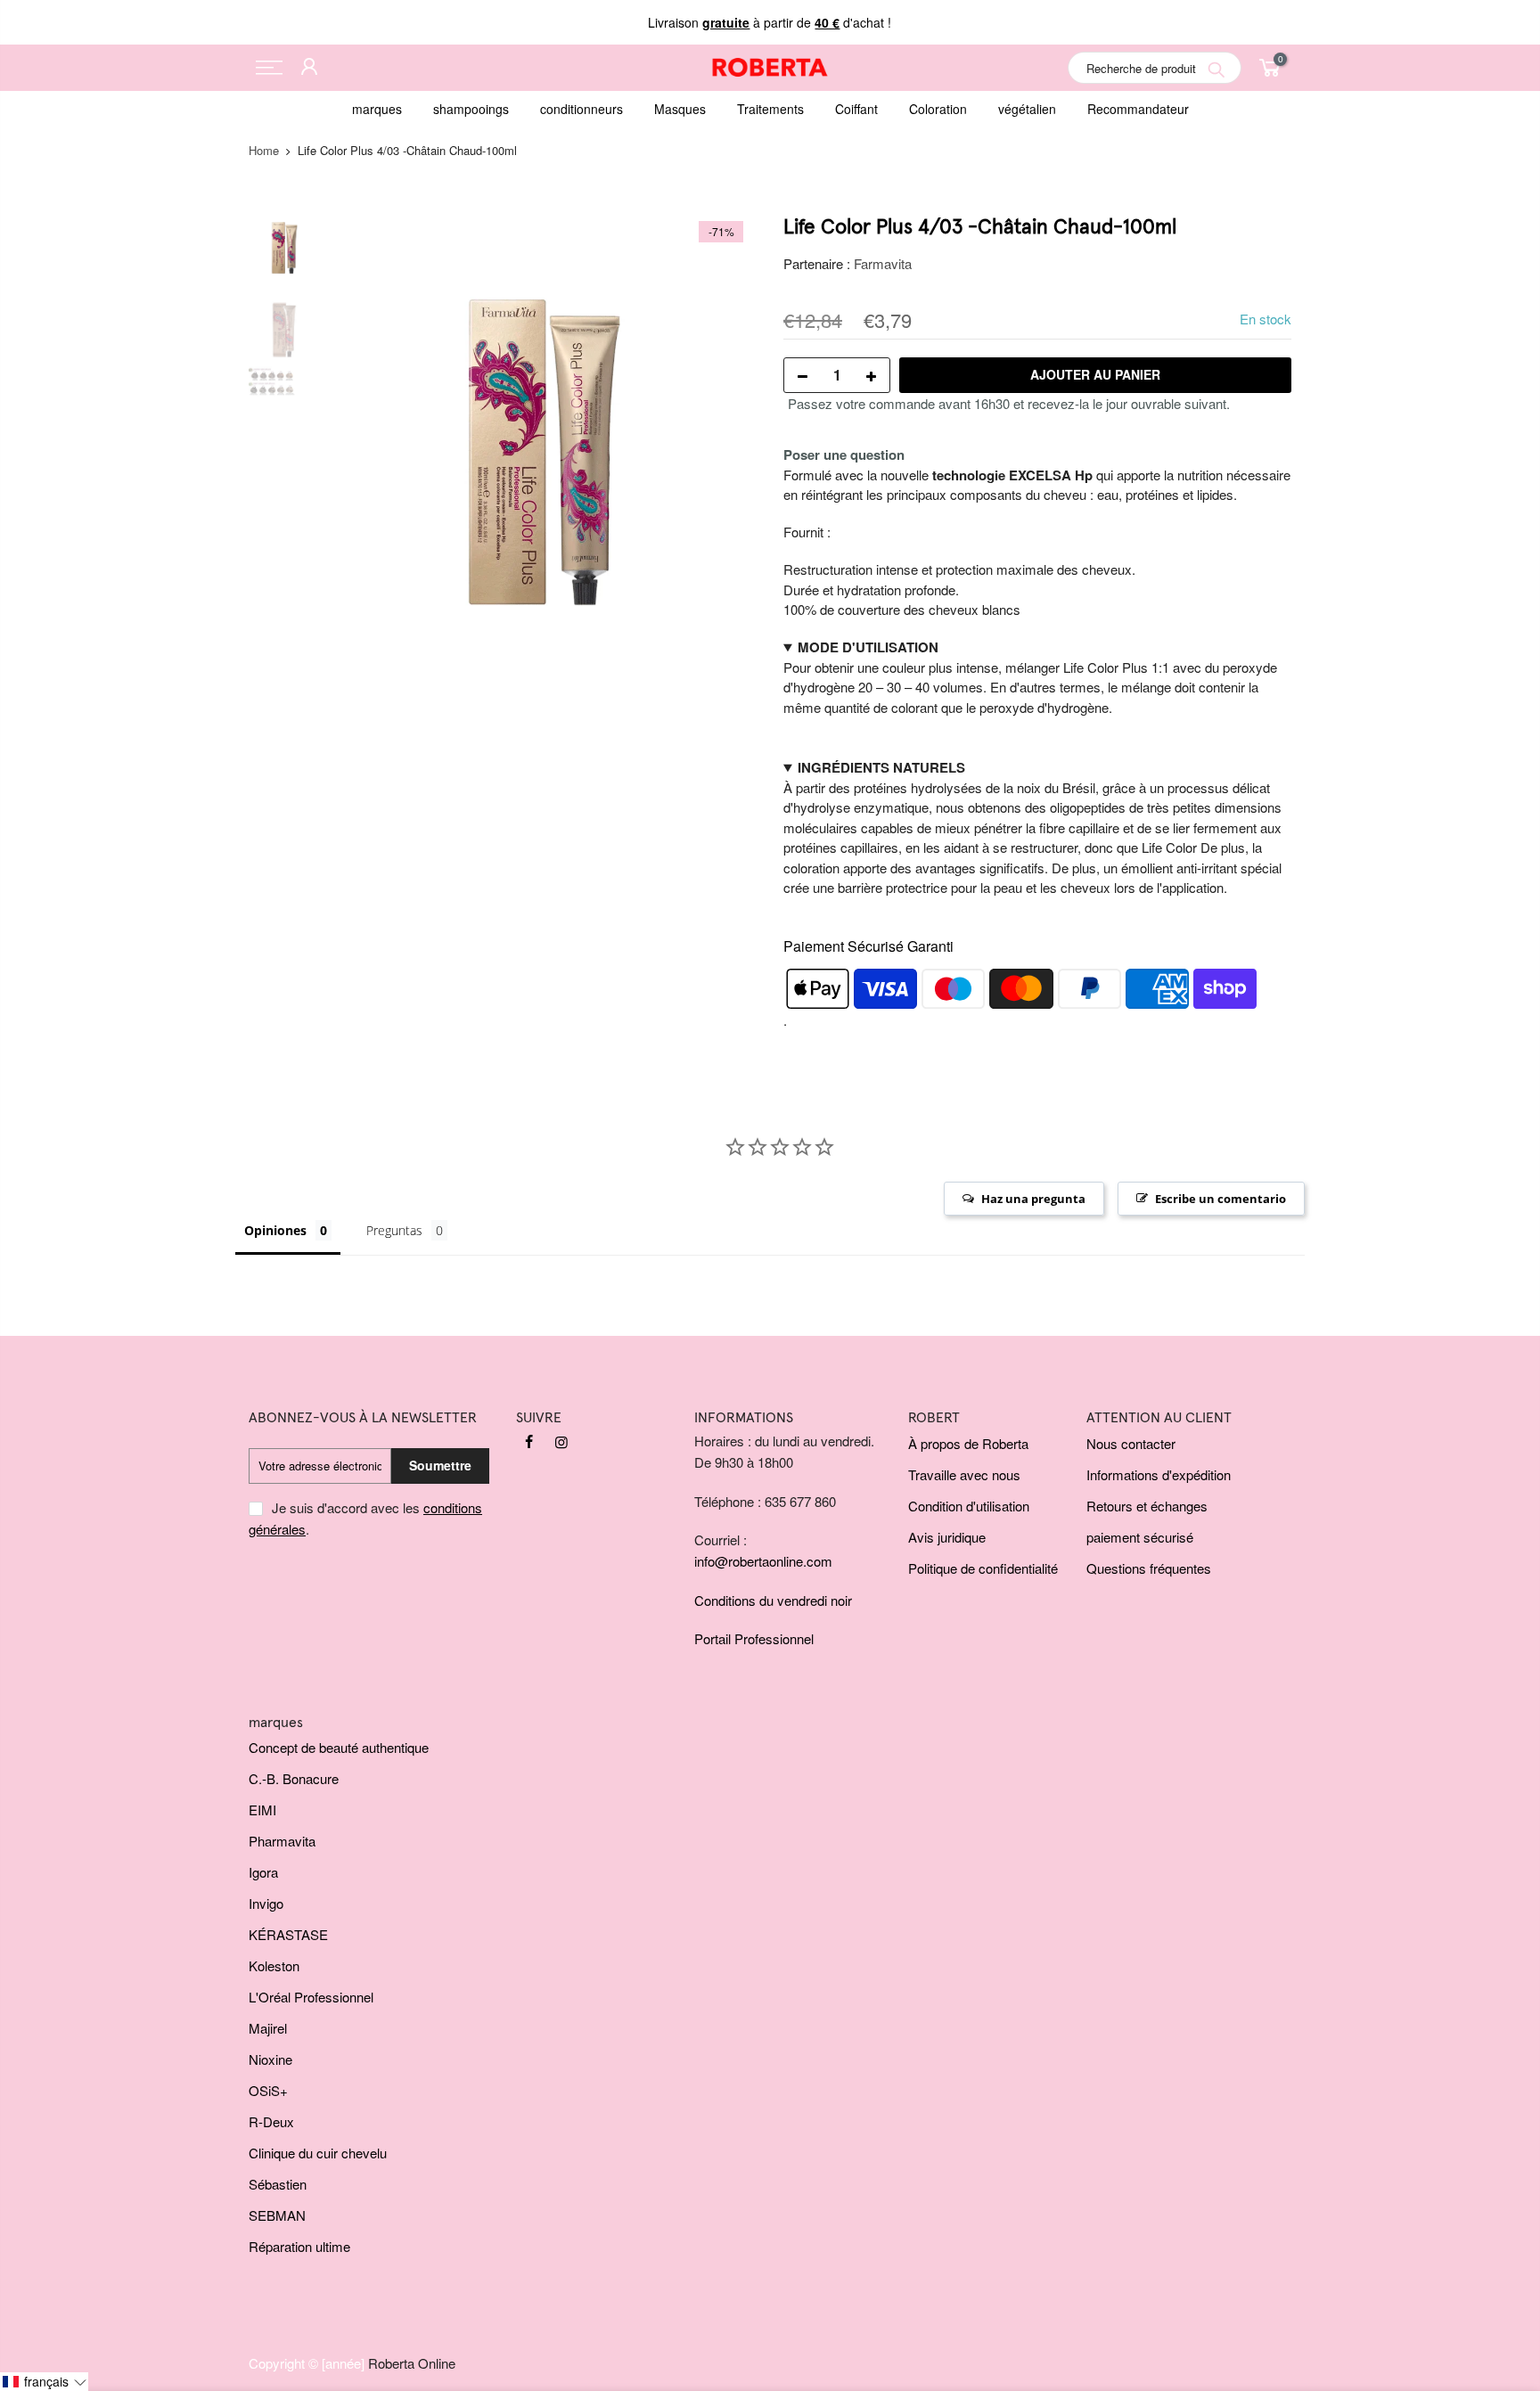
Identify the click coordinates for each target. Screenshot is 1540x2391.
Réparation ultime (299, 2246)
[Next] (725, 433)
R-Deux (271, 2121)
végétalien (1027, 109)
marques (377, 109)
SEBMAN (277, 2215)
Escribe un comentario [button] (1221, 1199)
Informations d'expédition (1159, 1474)
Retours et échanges (1147, 1506)
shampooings (471, 109)
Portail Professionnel (754, 1638)
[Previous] (360, 433)
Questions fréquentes (1149, 1568)
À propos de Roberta (968, 1443)
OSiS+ (268, 2090)
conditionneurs (582, 109)
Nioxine (270, 2059)
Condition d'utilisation (969, 1506)
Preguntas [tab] (394, 1230)
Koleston (274, 1965)
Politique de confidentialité (983, 1568)
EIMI (262, 1810)
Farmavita (883, 263)
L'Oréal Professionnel (311, 1997)
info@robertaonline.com (763, 1561)
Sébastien (278, 2184)
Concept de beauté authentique (339, 1747)
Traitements (770, 109)
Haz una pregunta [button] (1033, 1199)
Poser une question (844, 454)
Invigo (266, 1903)
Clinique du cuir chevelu (318, 2153)
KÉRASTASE (288, 1934)
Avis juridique (947, 1537)
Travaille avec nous (964, 1474)
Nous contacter (1131, 1443)
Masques (680, 109)
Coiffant (856, 109)
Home (264, 150)
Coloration (938, 109)
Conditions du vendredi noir (773, 1600)
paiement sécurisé (1140, 1537)
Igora (263, 1872)
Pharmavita (282, 1841)
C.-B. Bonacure (294, 1778)
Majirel (268, 2028)
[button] (44, 2382)
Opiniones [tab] (275, 1230)
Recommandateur (1138, 109)
